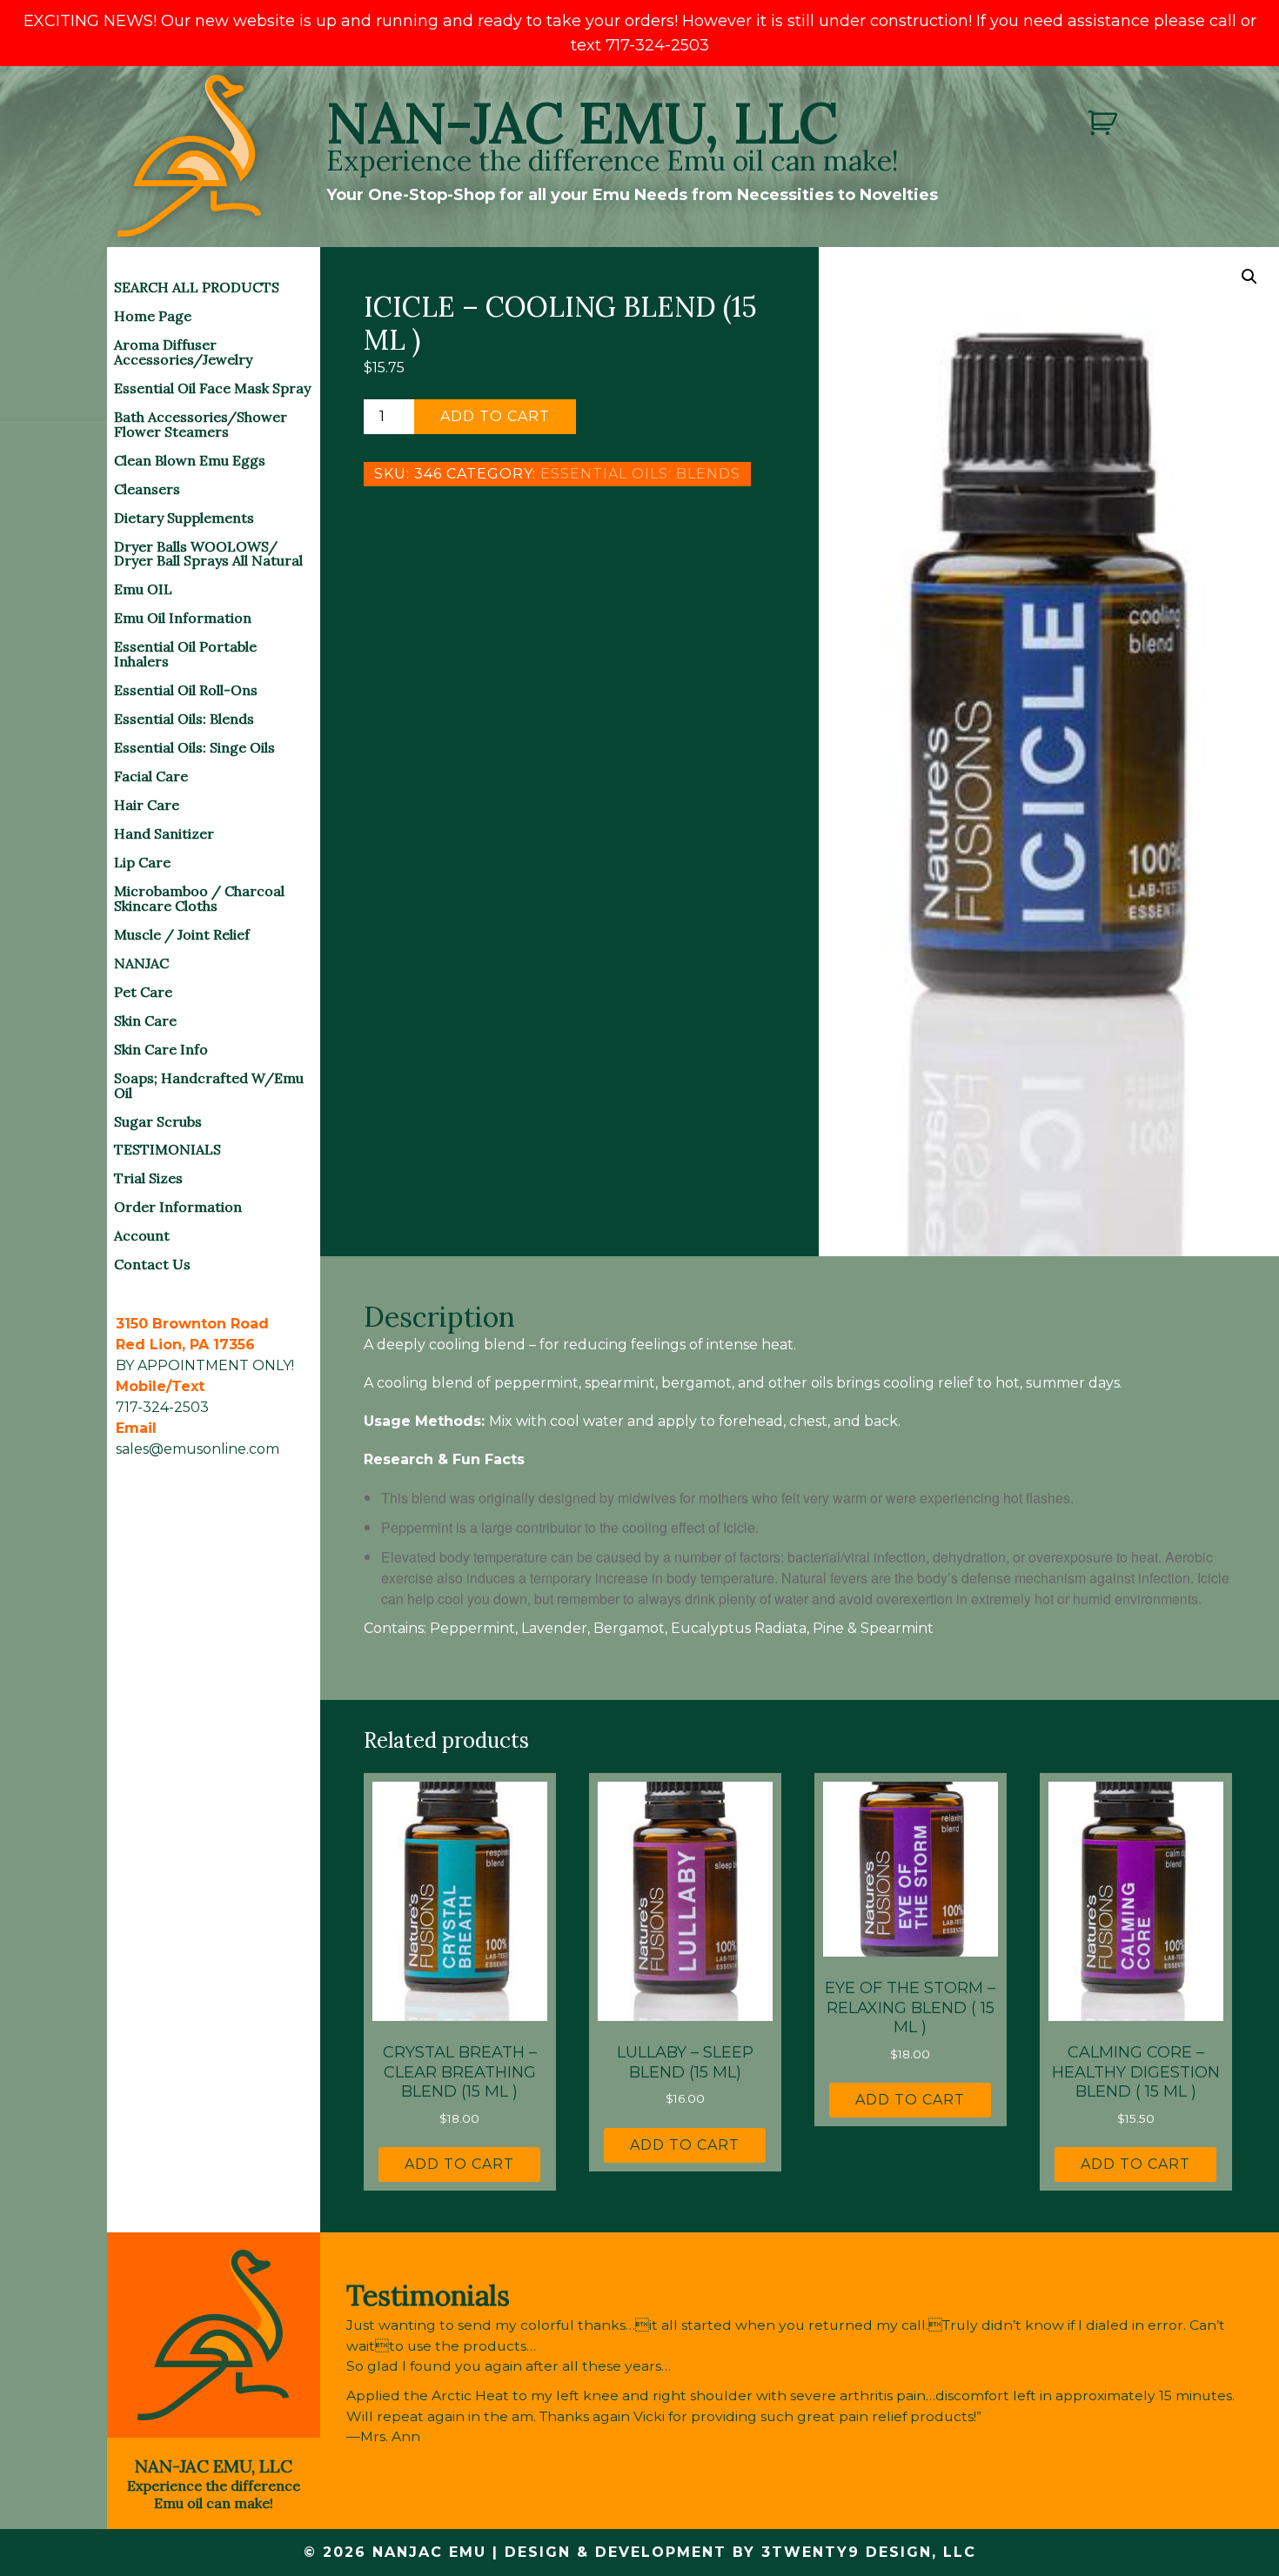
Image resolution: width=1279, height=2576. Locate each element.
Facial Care (151, 776)
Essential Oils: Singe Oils (194, 747)
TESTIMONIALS (167, 1149)
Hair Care (147, 805)
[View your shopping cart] (1105, 123)
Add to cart (495, 416)
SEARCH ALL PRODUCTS (197, 287)
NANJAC (141, 963)
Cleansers (147, 489)
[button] (1249, 277)
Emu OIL (143, 589)
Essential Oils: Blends (184, 719)
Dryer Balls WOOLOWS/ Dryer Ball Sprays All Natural (208, 554)
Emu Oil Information (183, 618)
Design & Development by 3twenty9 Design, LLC (740, 2552)
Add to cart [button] (459, 2164)
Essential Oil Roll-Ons (186, 690)
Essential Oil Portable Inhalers (185, 654)
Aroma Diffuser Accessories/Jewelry (183, 352)
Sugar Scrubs (158, 1121)
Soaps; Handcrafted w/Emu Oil (209, 1085)
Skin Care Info (161, 1049)
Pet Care (143, 992)
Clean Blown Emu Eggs (190, 460)
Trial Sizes (148, 1178)
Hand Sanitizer (164, 833)
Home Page (153, 316)
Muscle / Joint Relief (182, 934)
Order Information (178, 1207)
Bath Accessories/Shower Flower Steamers (201, 424)
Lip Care (142, 862)
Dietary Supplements (184, 518)
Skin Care (145, 1020)
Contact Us (152, 1264)
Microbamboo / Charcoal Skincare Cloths (199, 898)
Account (142, 1235)
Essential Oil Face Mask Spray (212, 388)
